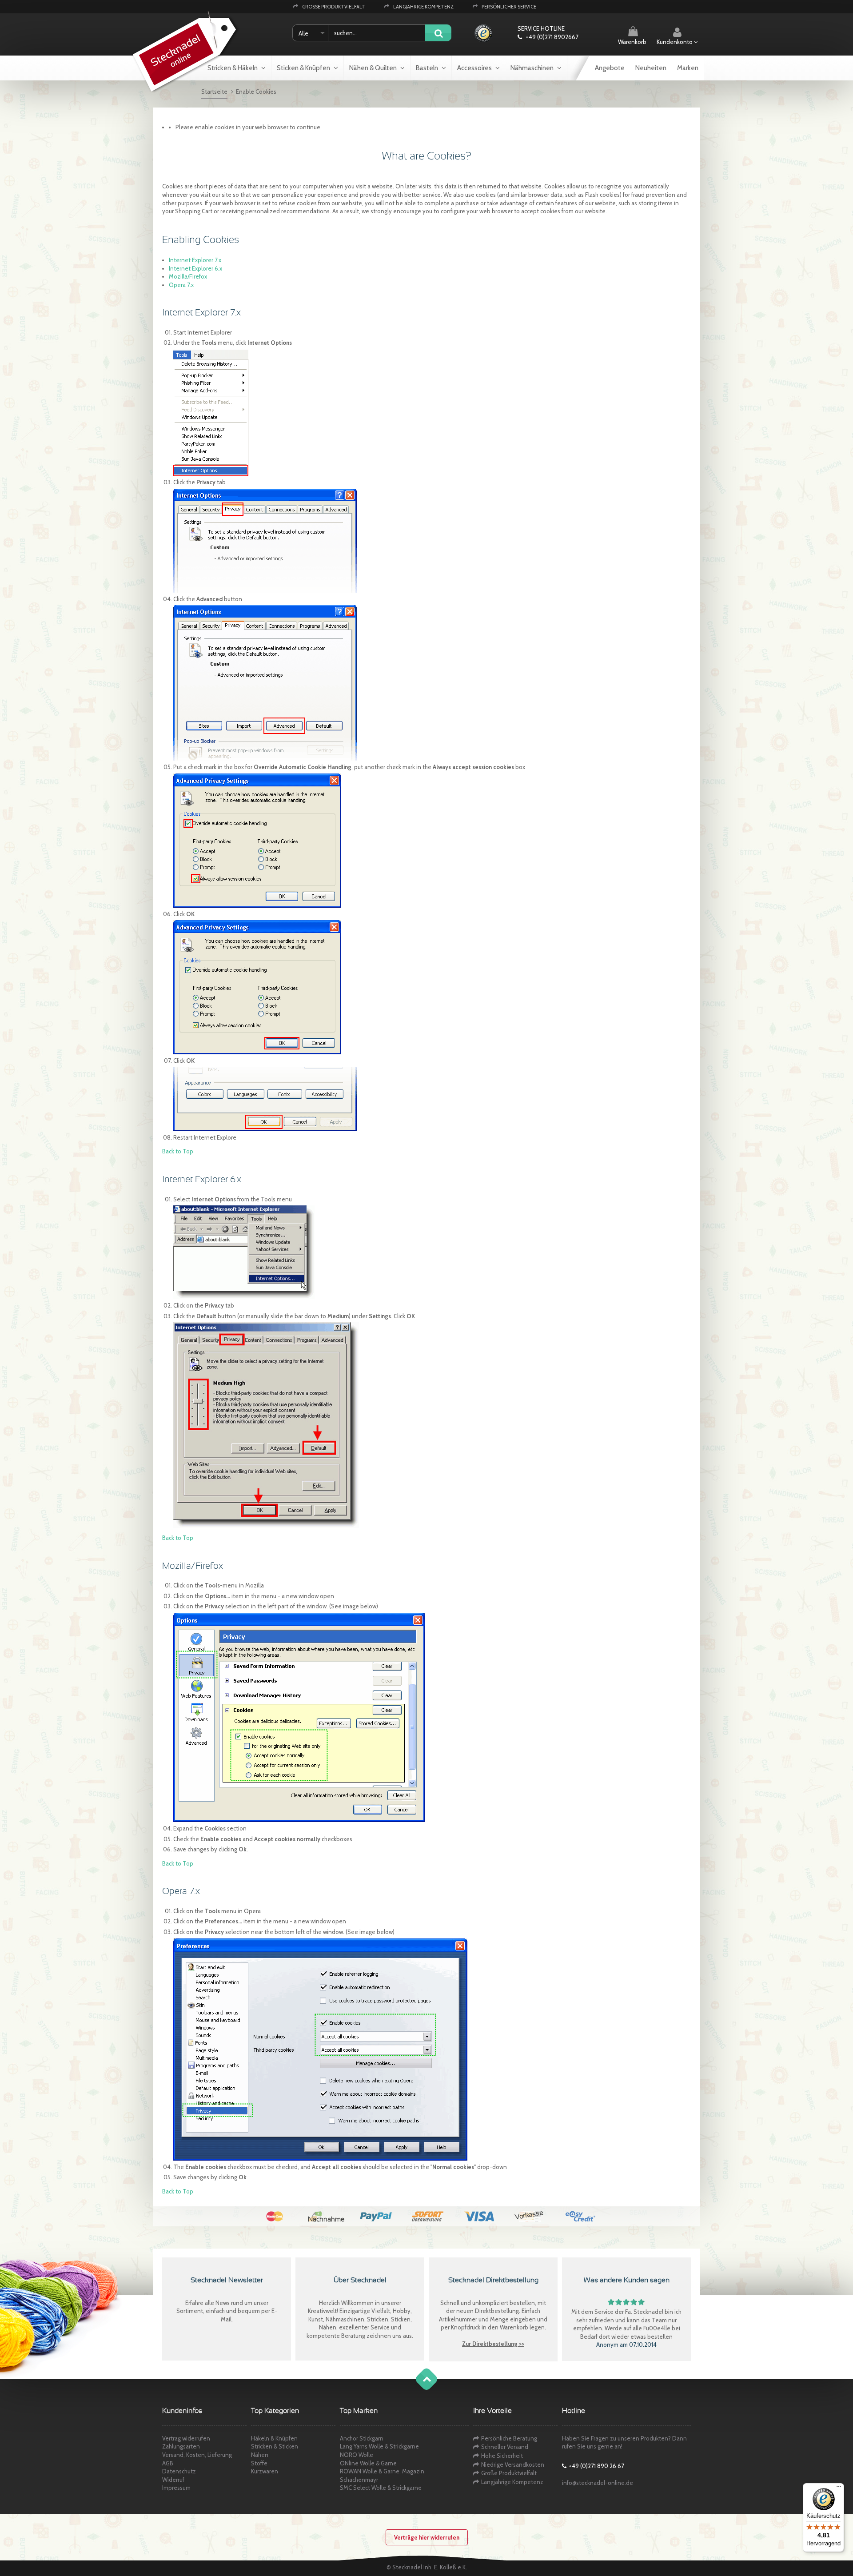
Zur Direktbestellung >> (493, 2344)
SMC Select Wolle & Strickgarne (381, 2488)
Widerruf (173, 2480)
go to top (418, 2388)
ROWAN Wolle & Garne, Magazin (382, 2471)
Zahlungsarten (181, 2446)
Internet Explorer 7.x (195, 260)
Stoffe (259, 2463)
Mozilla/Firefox (188, 276)
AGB (168, 2463)
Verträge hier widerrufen (427, 2537)
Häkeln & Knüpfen (274, 2438)
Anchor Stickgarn (362, 2438)
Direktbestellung (497, 2311)
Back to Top (178, 1151)
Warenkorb (632, 42)
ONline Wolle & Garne (368, 2463)
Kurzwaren (265, 2471)
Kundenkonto (675, 42)
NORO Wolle (357, 2455)
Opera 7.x (181, 285)
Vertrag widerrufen (186, 2438)
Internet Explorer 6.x (195, 268)
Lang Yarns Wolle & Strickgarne (379, 2446)
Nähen (260, 2455)
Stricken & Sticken (275, 2446)
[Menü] (839, 2488)
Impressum (176, 2488)
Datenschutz (179, 2471)
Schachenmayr (359, 2480)
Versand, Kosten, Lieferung (197, 2455)
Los (438, 34)
